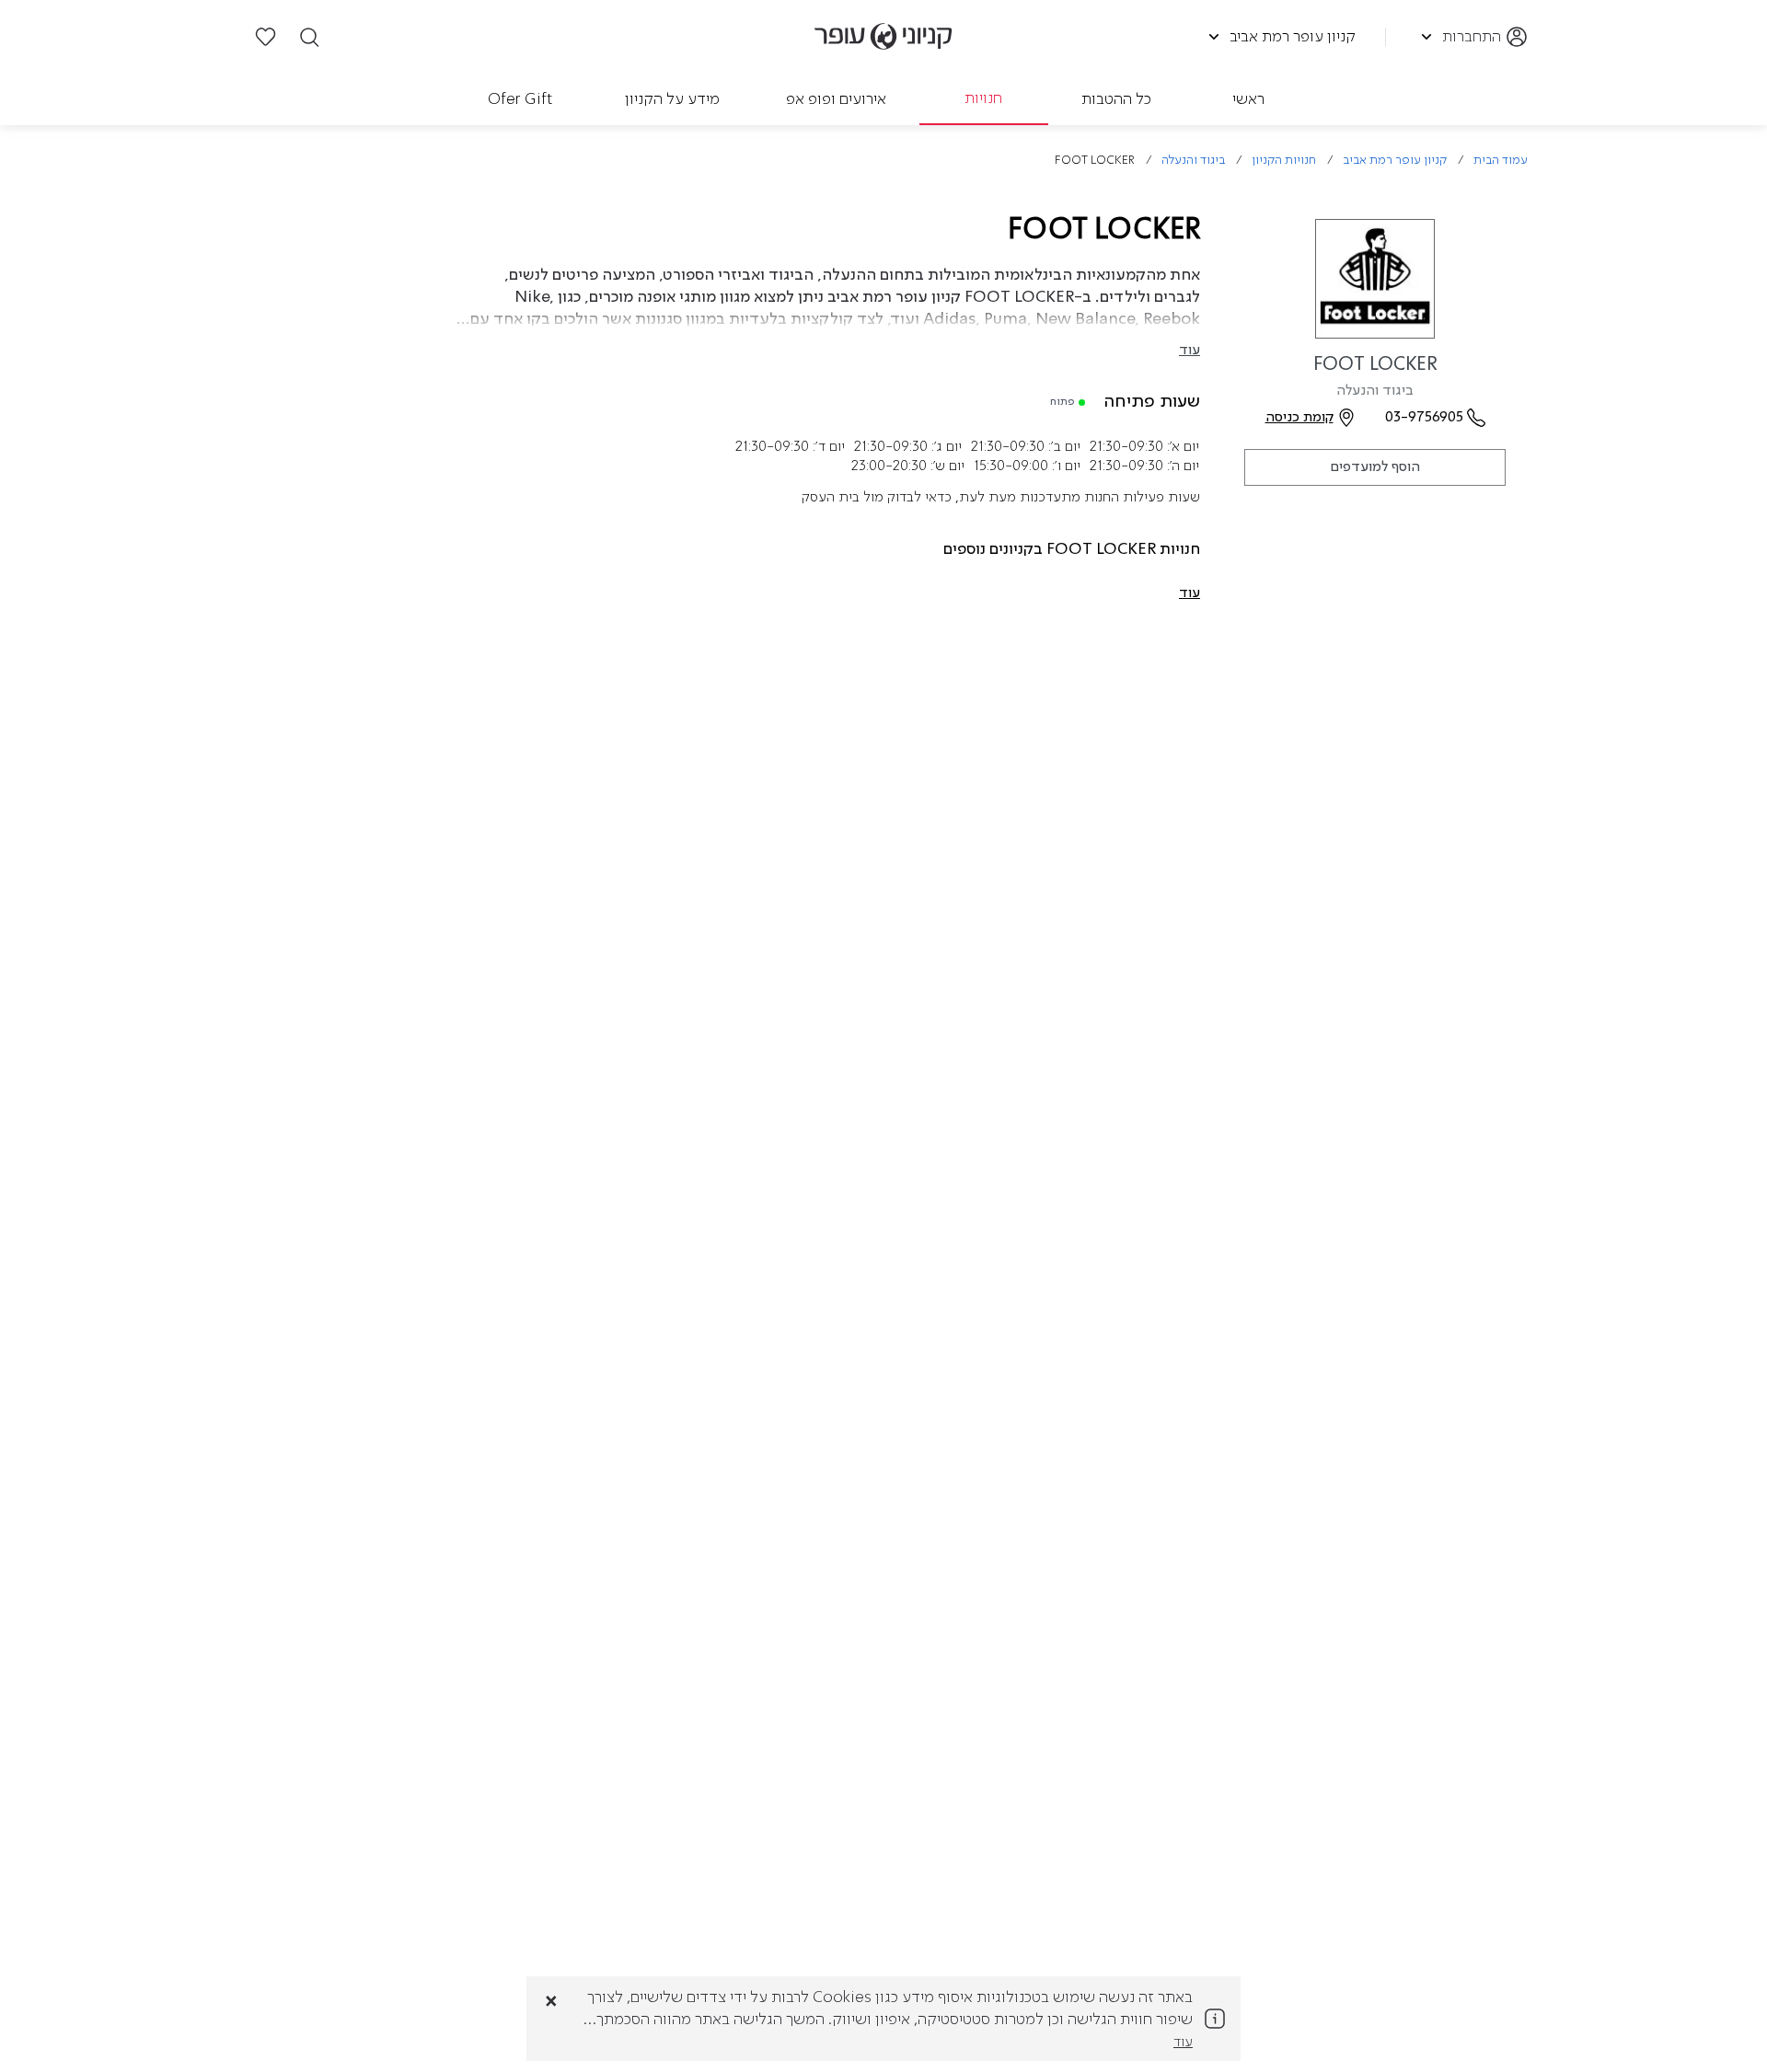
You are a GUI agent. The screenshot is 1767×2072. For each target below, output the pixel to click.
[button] (1190, 593)
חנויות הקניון (1284, 161)
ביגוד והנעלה (1193, 161)
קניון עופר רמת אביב (1395, 161)
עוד (1190, 351)
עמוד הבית (1501, 161)
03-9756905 (1424, 418)
